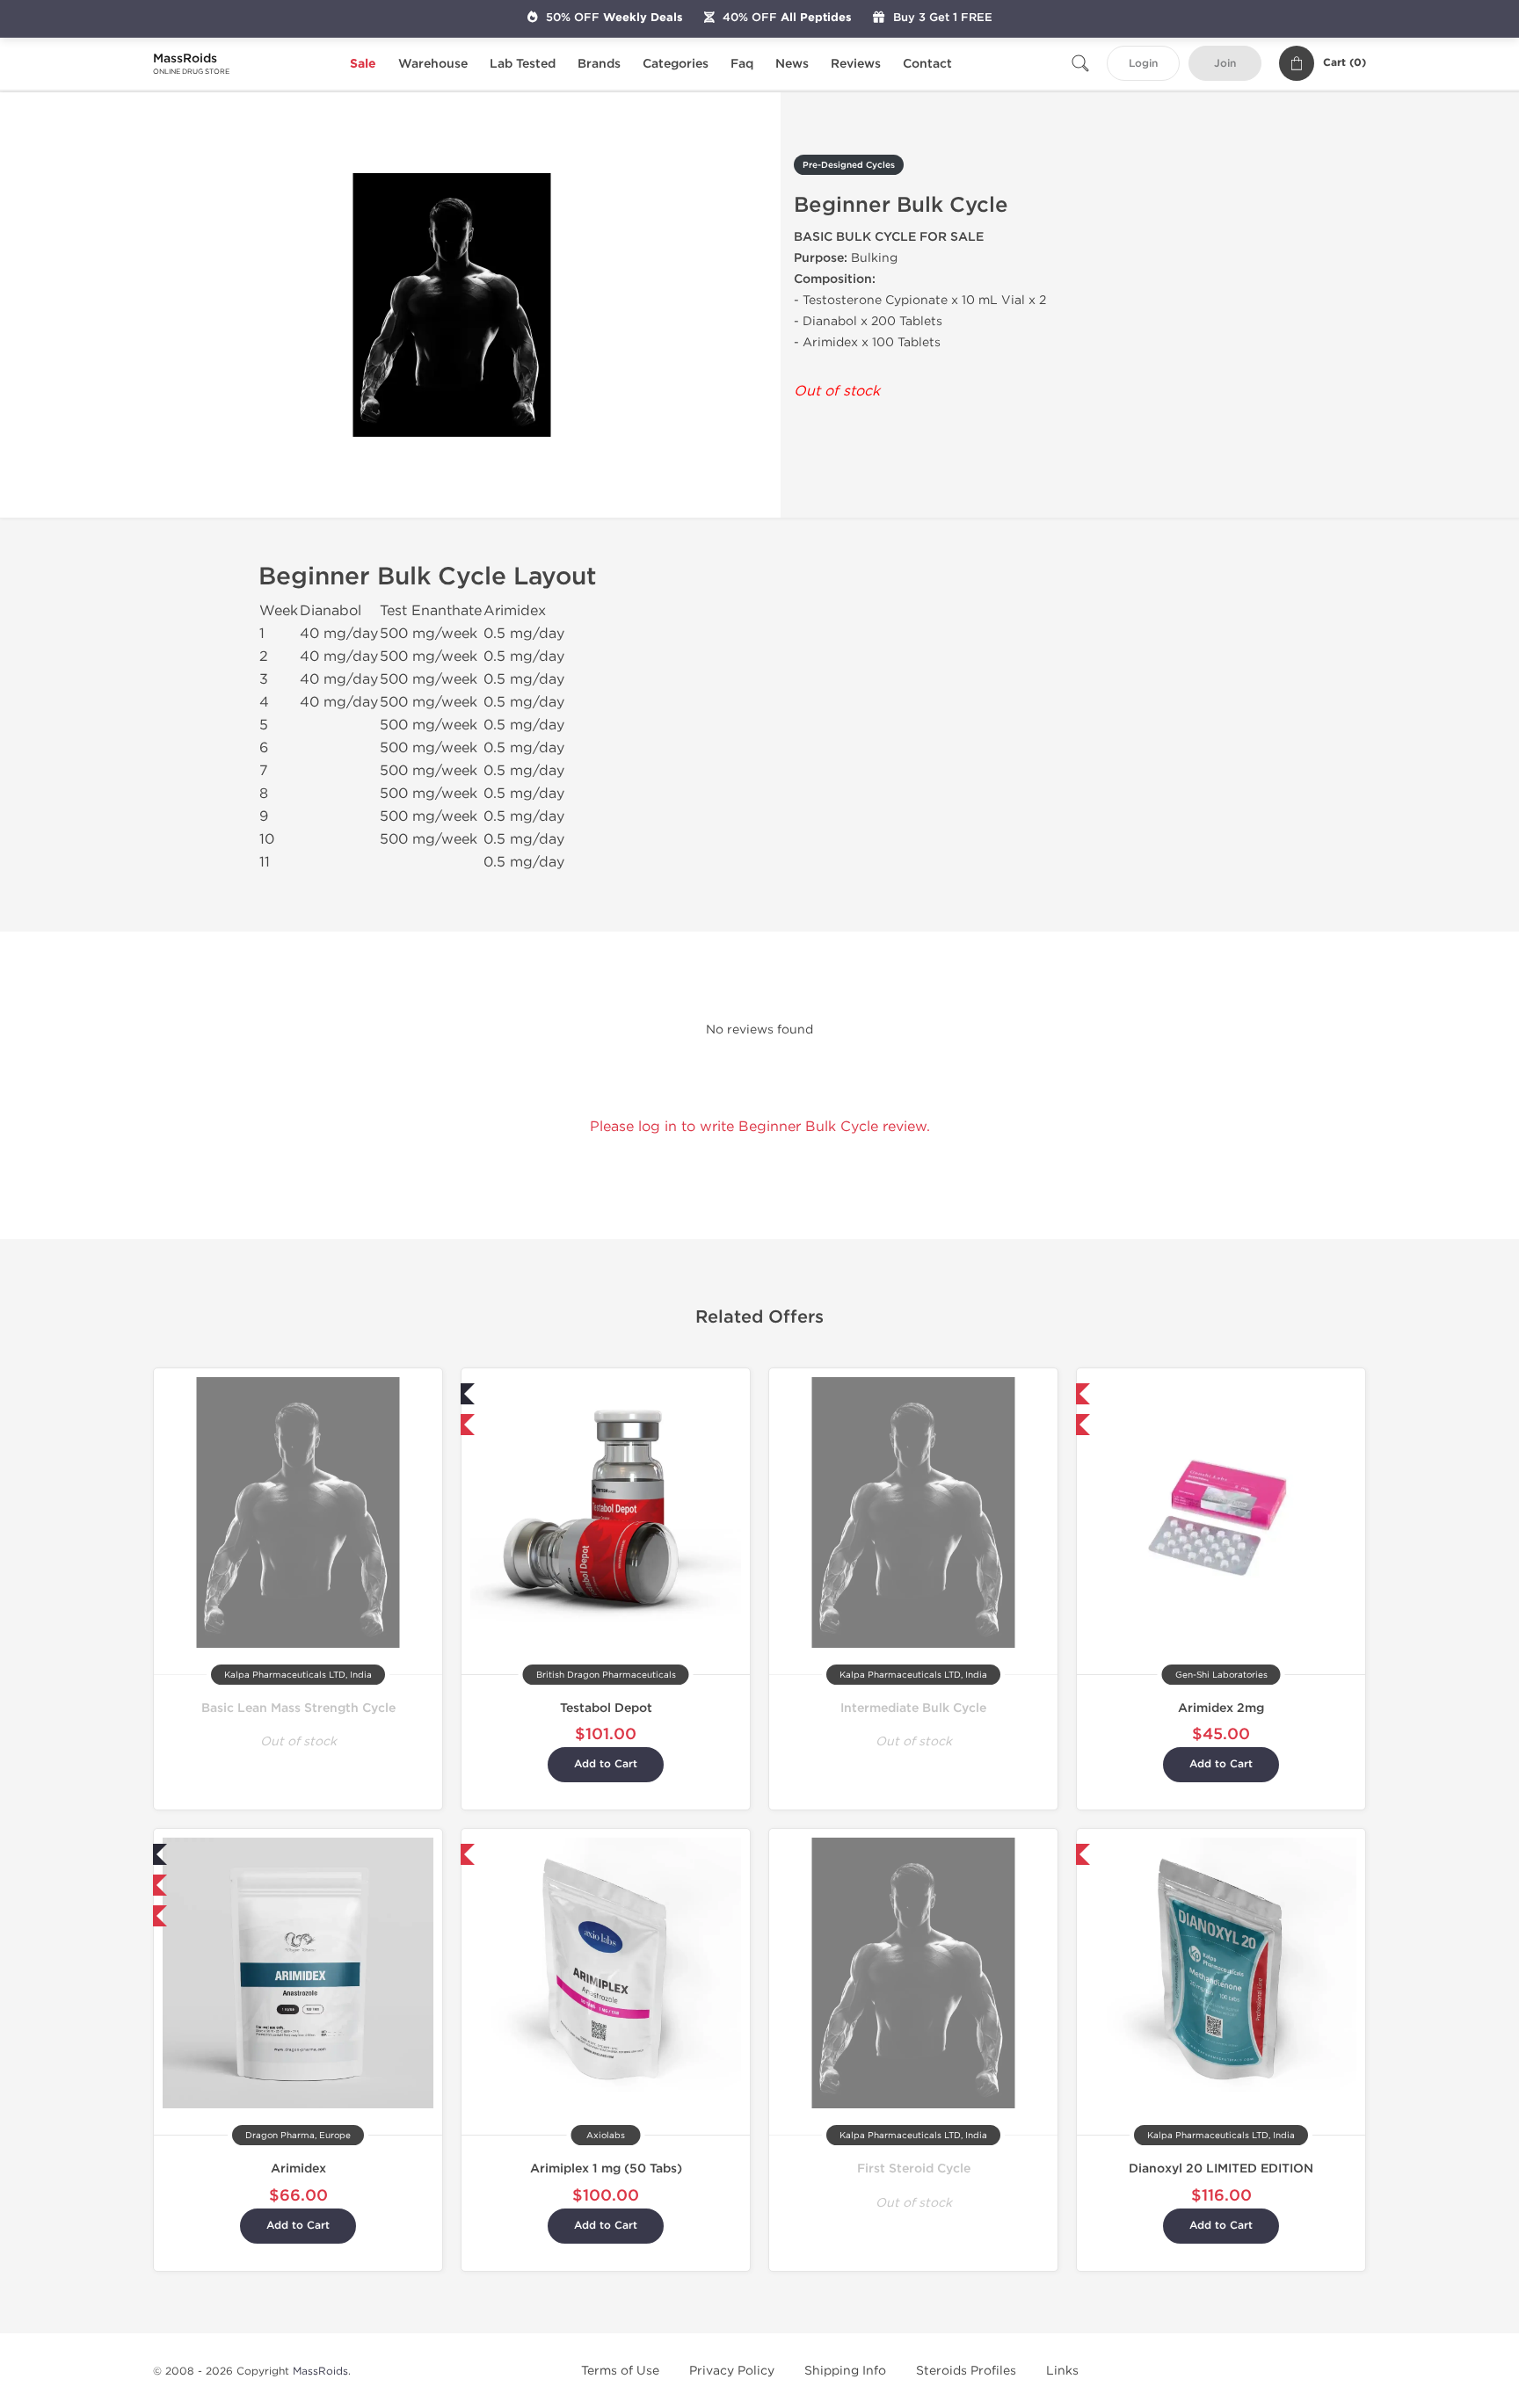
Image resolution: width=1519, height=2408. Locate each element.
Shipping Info (845, 2371)
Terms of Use (620, 2371)
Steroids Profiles (966, 2371)
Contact (927, 64)
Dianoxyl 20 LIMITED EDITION (1221, 2169)
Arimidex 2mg (1221, 1708)
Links (1062, 2371)
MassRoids (320, 2371)
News (792, 64)
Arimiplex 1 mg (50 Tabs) (606, 2169)
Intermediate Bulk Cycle (913, 1708)
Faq (742, 64)
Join (1225, 64)
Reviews (856, 64)
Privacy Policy (732, 2371)
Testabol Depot (606, 1708)
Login (1143, 64)
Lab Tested (523, 64)
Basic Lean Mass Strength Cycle (298, 1708)
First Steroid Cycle (914, 2169)
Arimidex (298, 2169)
